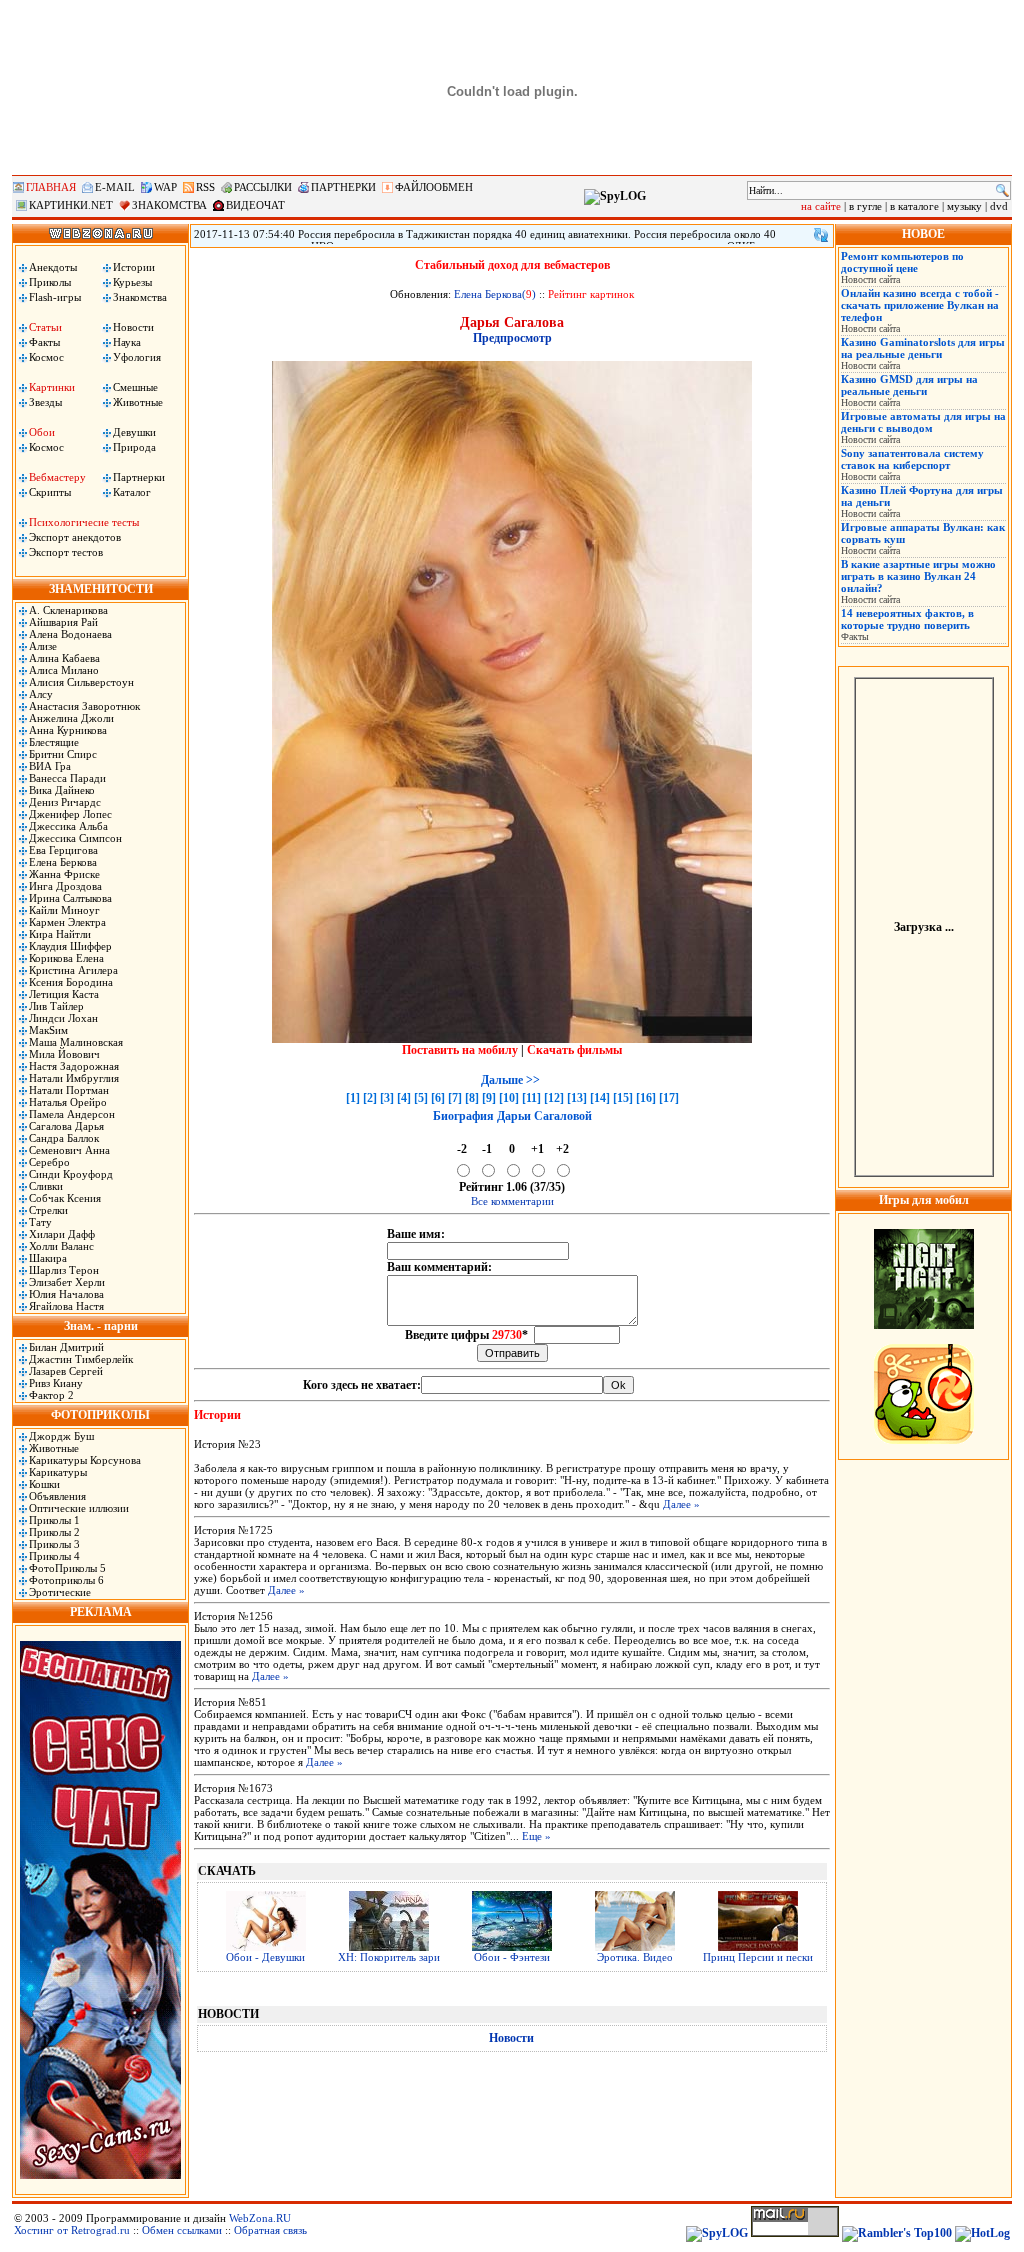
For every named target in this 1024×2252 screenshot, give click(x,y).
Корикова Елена (66, 958)
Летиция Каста (64, 994)
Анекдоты (53, 267)
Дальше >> (510, 1080)
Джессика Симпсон (75, 838)
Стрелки (48, 1210)
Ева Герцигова (63, 850)
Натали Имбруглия (74, 1078)
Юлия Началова (66, 1294)
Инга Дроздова (65, 886)
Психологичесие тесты (84, 522)
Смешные (135, 387)
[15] (623, 1098)
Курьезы (132, 282)
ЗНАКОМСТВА (169, 205)
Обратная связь (270, 2230)
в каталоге (914, 206)
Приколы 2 (54, 1532)
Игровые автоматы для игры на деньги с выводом (923, 422)
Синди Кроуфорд (71, 1174)
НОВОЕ (923, 234)
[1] (353, 1098)
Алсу (41, 694)
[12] (554, 1098)
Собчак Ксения (65, 1198)
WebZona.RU (260, 2218)
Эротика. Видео (635, 1957)
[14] (600, 1098)
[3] (387, 1098)
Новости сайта (870, 279)
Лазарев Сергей (66, 1371)
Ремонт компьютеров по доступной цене (902, 262)
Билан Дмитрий (66, 1347)
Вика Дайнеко (62, 790)
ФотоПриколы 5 (67, 1568)
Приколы (50, 282)
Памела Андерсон (72, 1114)
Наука (127, 342)
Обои (42, 432)
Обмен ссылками (182, 2230)
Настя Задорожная (74, 1066)
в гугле (865, 206)
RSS (205, 187)
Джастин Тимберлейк (81, 1359)
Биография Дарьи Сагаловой (512, 1116)
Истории (134, 267)
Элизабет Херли (67, 1282)
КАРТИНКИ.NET (71, 205)
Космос (46, 357)
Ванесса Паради (67, 778)
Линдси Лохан (63, 1018)
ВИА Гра (50, 766)
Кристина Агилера (73, 970)
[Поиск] (1002, 190)
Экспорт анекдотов (75, 537)
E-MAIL (115, 187)
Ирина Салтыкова (70, 898)
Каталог (132, 492)
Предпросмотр (512, 338)
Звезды (45, 402)
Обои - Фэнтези (512, 1957)
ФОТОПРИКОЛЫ (100, 1415)
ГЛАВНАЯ (51, 187)
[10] (509, 1098)
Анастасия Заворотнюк (84, 706)
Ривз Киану (56, 1383)
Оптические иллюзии (79, 1508)
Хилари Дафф (62, 1234)
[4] (404, 1098)
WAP (165, 187)
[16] (646, 1098)
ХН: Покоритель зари (389, 1957)
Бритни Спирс (63, 754)
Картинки (52, 387)
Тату (40, 1222)
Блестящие (54, 742)
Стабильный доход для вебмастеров (512, 265)
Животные (138, 402)
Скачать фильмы (574, 1050)
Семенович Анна (69, 1150)
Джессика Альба (68, 826)
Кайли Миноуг (64, 910)
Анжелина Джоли (71, 718)
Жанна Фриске (64, 874)
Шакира (48, 1258)
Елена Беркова (63, 862)
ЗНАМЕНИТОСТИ (101, 589)
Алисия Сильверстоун (81, 682)
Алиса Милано (64, 670)
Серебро (49, 1162)
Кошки (44, 1484)
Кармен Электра (67, 922)
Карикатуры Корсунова (85, 1460)
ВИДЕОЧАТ (255, 205)
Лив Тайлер (56, 1006)
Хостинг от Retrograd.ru (72, 2230)
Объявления (57, 1496)
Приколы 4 (54, 1556)
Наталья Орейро (68, 1102)
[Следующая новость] (821, 235)
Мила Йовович (64, 1054)
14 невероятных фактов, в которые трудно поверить (907, 619)
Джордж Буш (61, 1436)
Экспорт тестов (66, 552)
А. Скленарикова (68, 610)
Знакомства (140, 297)
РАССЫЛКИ (263, 187)
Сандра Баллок (64, 1138)
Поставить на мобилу (460, 1050)
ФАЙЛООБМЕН (434, 187)
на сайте (821, 206)
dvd (999, 206)
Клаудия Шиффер (70, 946)
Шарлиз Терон (64, 1270)
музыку (964, 206)
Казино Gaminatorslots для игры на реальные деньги (923, 348)
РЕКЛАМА (101, 1612)
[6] (438, 1098)
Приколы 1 (54, 1520)
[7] (455, 1098)
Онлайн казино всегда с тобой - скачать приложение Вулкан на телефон (920, 305)
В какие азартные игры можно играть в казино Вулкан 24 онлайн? (918, 576)
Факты (44, 342)
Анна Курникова (68, 730)
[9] (489, 1098)
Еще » (536, 1836)
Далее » (681, 1504)
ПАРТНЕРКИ (343, 187)
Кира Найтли (60, 934)
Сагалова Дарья (66, 1126)
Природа (134, 447)
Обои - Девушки (265, 1957)
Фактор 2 (51, 1395)
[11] (531, 1098)
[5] (421, 1098)
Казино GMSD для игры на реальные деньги (909, 385)
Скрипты (50, 492)
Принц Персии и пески (758, 1957)
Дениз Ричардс (65, 802)
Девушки (134, 432)
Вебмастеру (57, 477)
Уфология (137, 357)
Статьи (45, 327)
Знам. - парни (101, 1326)
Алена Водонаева (70, 634)
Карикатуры (58, 1472)
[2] (370, 1098)
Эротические (60, 1592)
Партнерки (139, 477)
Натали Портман (69, 1090)
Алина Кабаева (64, 658)
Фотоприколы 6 (66, 1580)
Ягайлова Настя (66, 1306)
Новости (133, 327)
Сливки (46, 1186)
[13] (577, 1098)
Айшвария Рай (63, 622)
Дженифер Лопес (70, 814)
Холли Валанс (61, 1246)
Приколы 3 (54, 1544)
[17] (669, 1098)
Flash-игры (55, 297)
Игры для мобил (924, 1200)
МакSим (48, 1030)
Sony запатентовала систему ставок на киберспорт (912, 459)
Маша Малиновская (76, 1042)
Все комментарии (512, 1201)
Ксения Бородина (71, 982)
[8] (472, 1098)
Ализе (43, 646)
